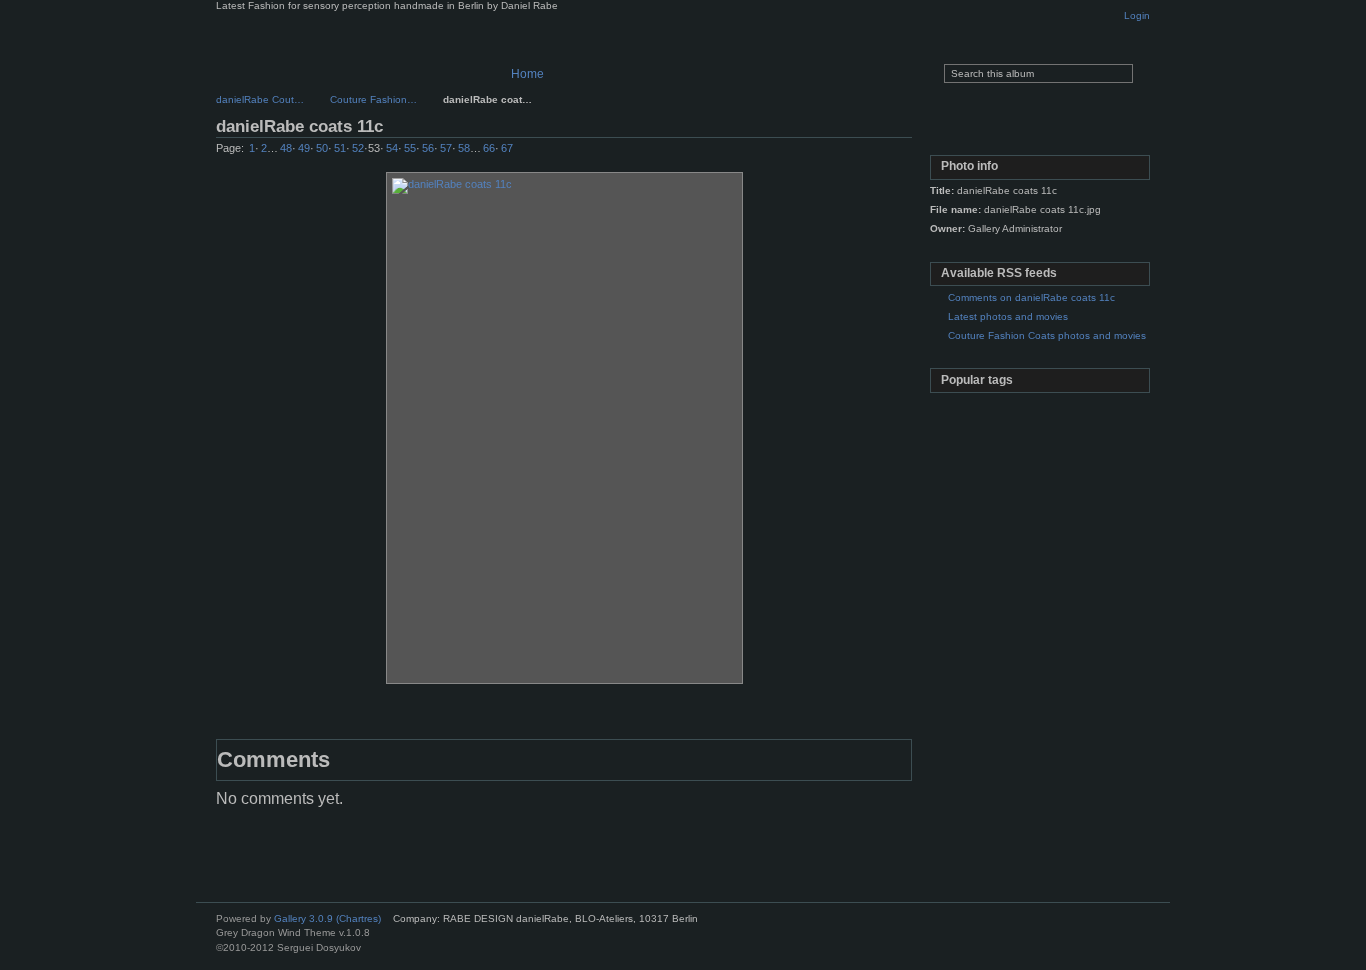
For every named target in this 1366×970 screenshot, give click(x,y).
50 (322, 148)
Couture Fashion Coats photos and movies (1047, 335)
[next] (882, 153)
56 (428, 148)
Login (1137, 15)
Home (527, 74)
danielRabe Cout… (260, 99)
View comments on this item (995, 130)
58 (464, 148)
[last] (903, 153)
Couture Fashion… (373, 99)
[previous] (840, 153)
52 (358, 148)
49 (304, 148)
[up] (861, 153)
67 (507, 148)
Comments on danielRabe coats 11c (1031, 297)
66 (489, 148)
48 (286, 148)
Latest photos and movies (1008, 316)
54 (392, 148)
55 (410, 148)
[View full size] (564, 428)
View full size (952, 130)
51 (340, 148)
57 (446, 148)
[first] (819, 153)
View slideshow (1038, 130)
